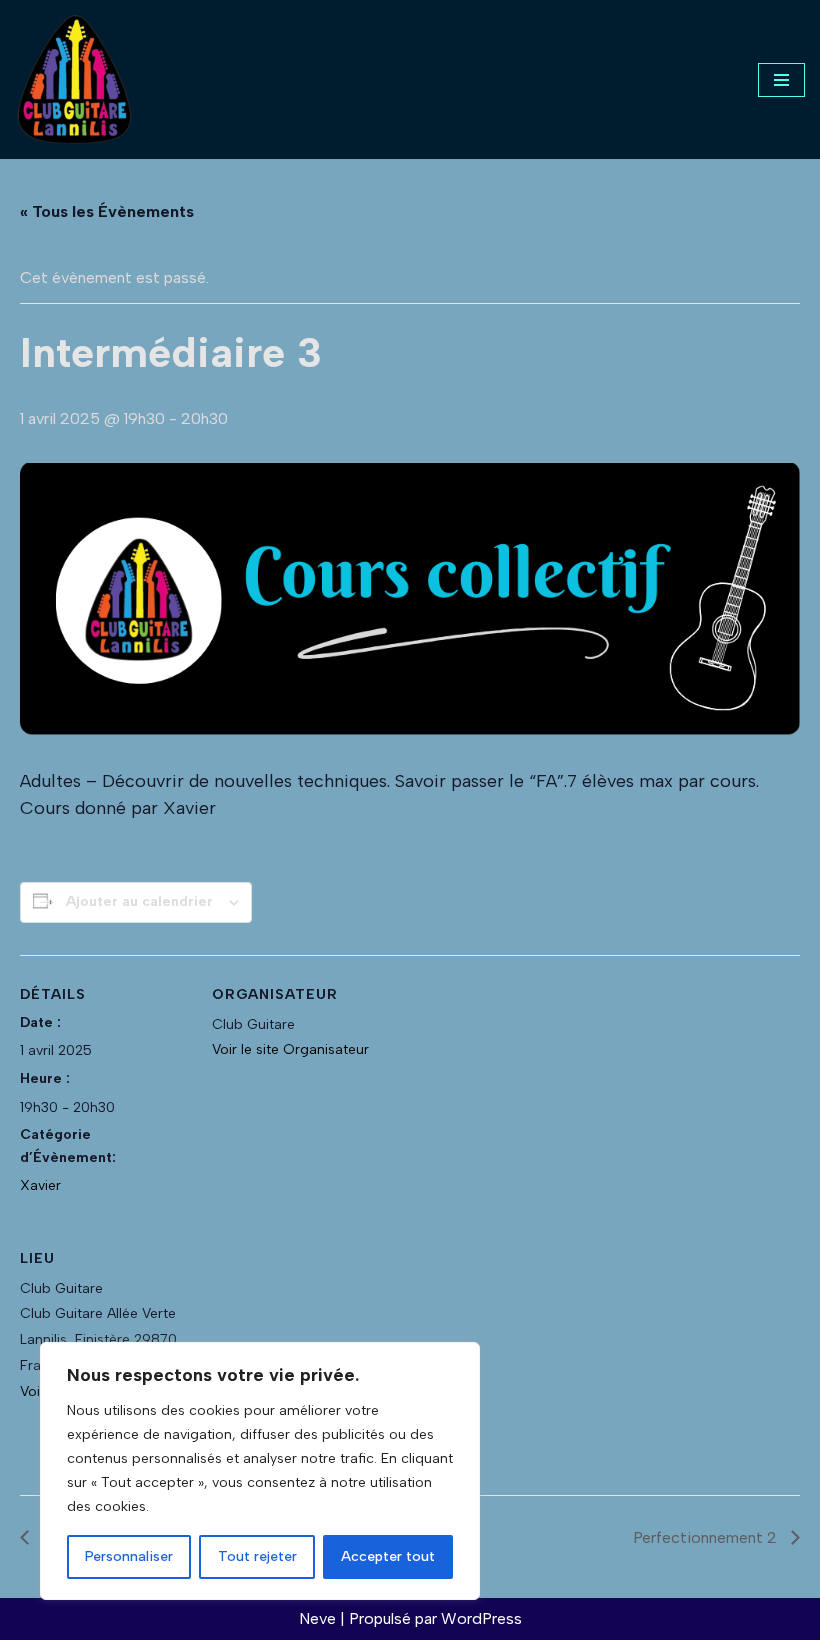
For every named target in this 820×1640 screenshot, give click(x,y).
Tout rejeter (257, 1556)
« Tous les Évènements (107, 211)
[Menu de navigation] (781, 80)
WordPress (481, 1618)
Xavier (40, 1185)
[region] (260, 1471)
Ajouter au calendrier (139, 901)
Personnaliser (129, 1556)
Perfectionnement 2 (707, 1537)
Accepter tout (388, 1556)
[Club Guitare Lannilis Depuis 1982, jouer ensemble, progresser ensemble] (75, 79)
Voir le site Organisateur (290, 1049)
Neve (317, 1618)
